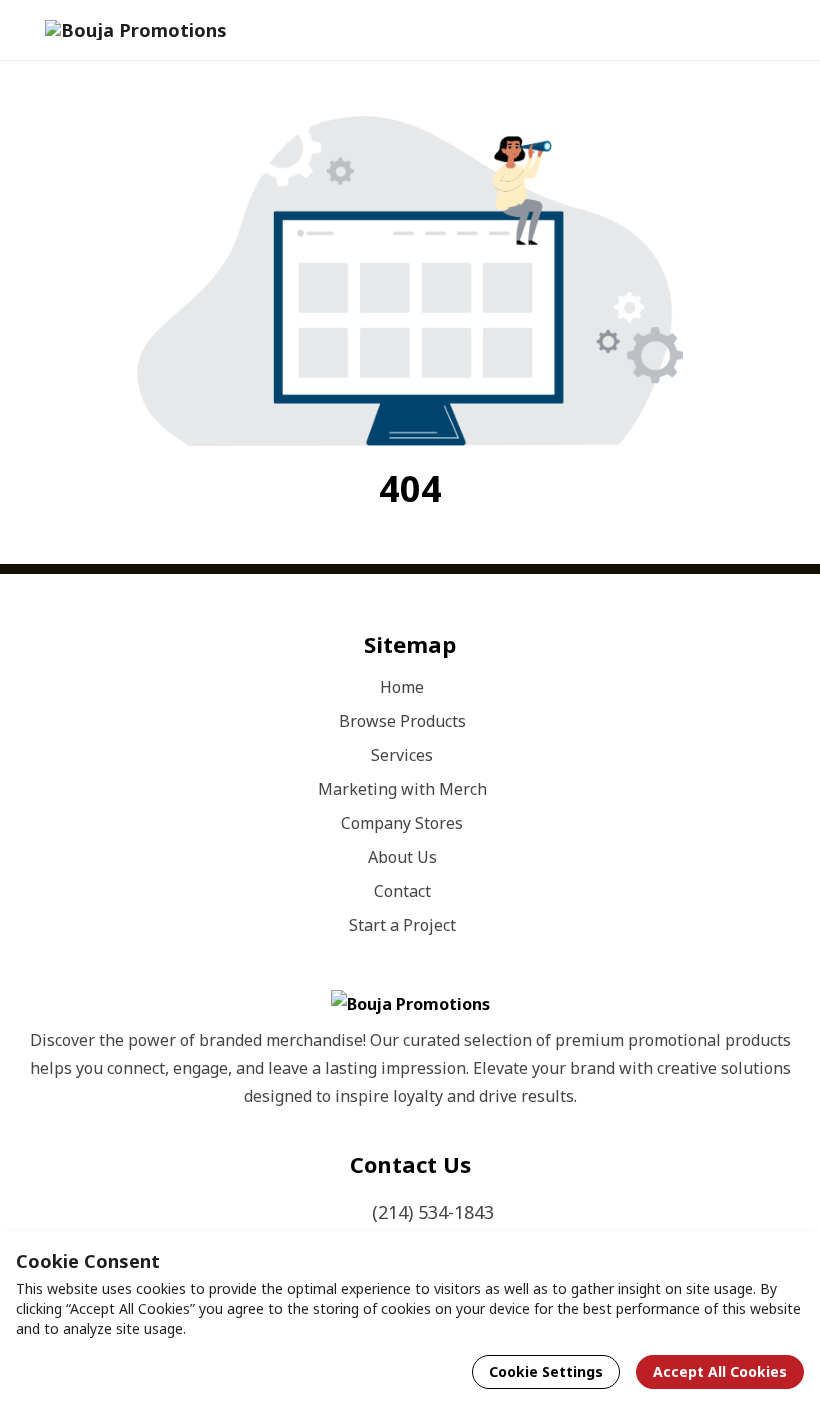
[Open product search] (734, 30)
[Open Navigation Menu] (774, 30)
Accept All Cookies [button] (720, 1371)
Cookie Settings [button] (546, 1371)
